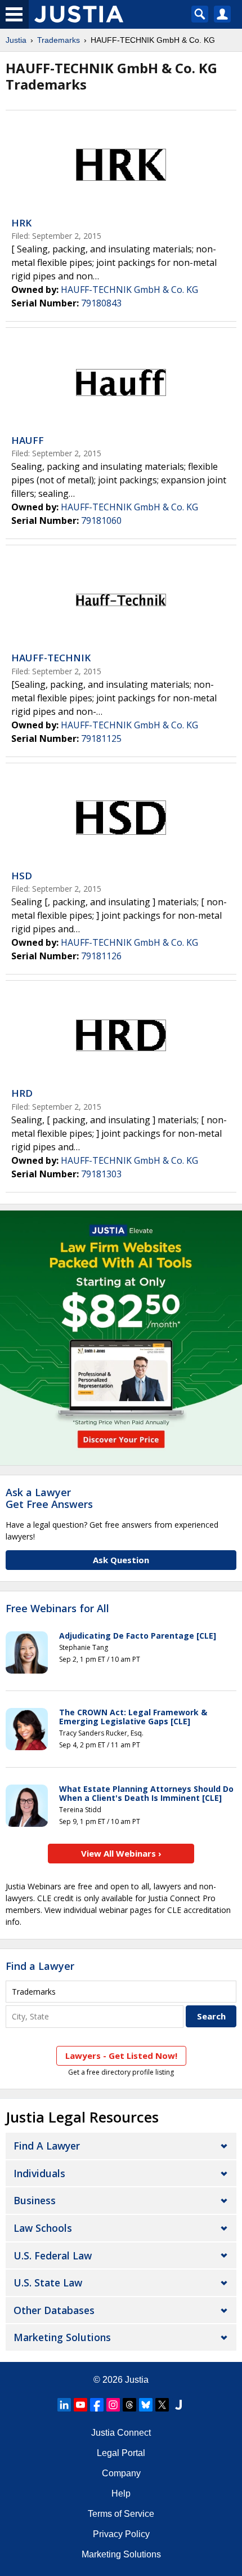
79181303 (101, 1174)
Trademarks (59, 40)
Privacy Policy (121, 2534)
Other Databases (54, 2310)
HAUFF (28, 440)
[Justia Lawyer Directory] (178, 2405)
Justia (16, 40)
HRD (22, 1093)
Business (35, 2200)
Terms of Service (121, 2514)
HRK (21, 223)
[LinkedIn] (64, 2405)
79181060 (101, 520)
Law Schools (43, 2228)
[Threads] (129, 2405)
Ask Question (121, 1560)
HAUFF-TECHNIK (51, 658)
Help (121, 2493)
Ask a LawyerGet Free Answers (49, 1498)
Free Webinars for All (57, 1609)
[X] (162, 2405)
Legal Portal (121, 2453)
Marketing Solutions (62, 2337)
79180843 (101, 303)
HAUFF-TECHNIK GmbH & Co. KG (129, 290)
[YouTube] (80, 2405)
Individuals (39, 2173)
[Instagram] (113, 2405)
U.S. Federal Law (53, 2255)
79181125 (101, 738)
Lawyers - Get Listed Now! (121, 2056)
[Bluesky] (146, 2405)
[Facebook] (97, 2405)
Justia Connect (121, 2433)
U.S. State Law (48, 2283)
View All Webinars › (121, 1853)
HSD (22, 876)
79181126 (101, 956)
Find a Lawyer (40, 1966)
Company (121, 2473)
